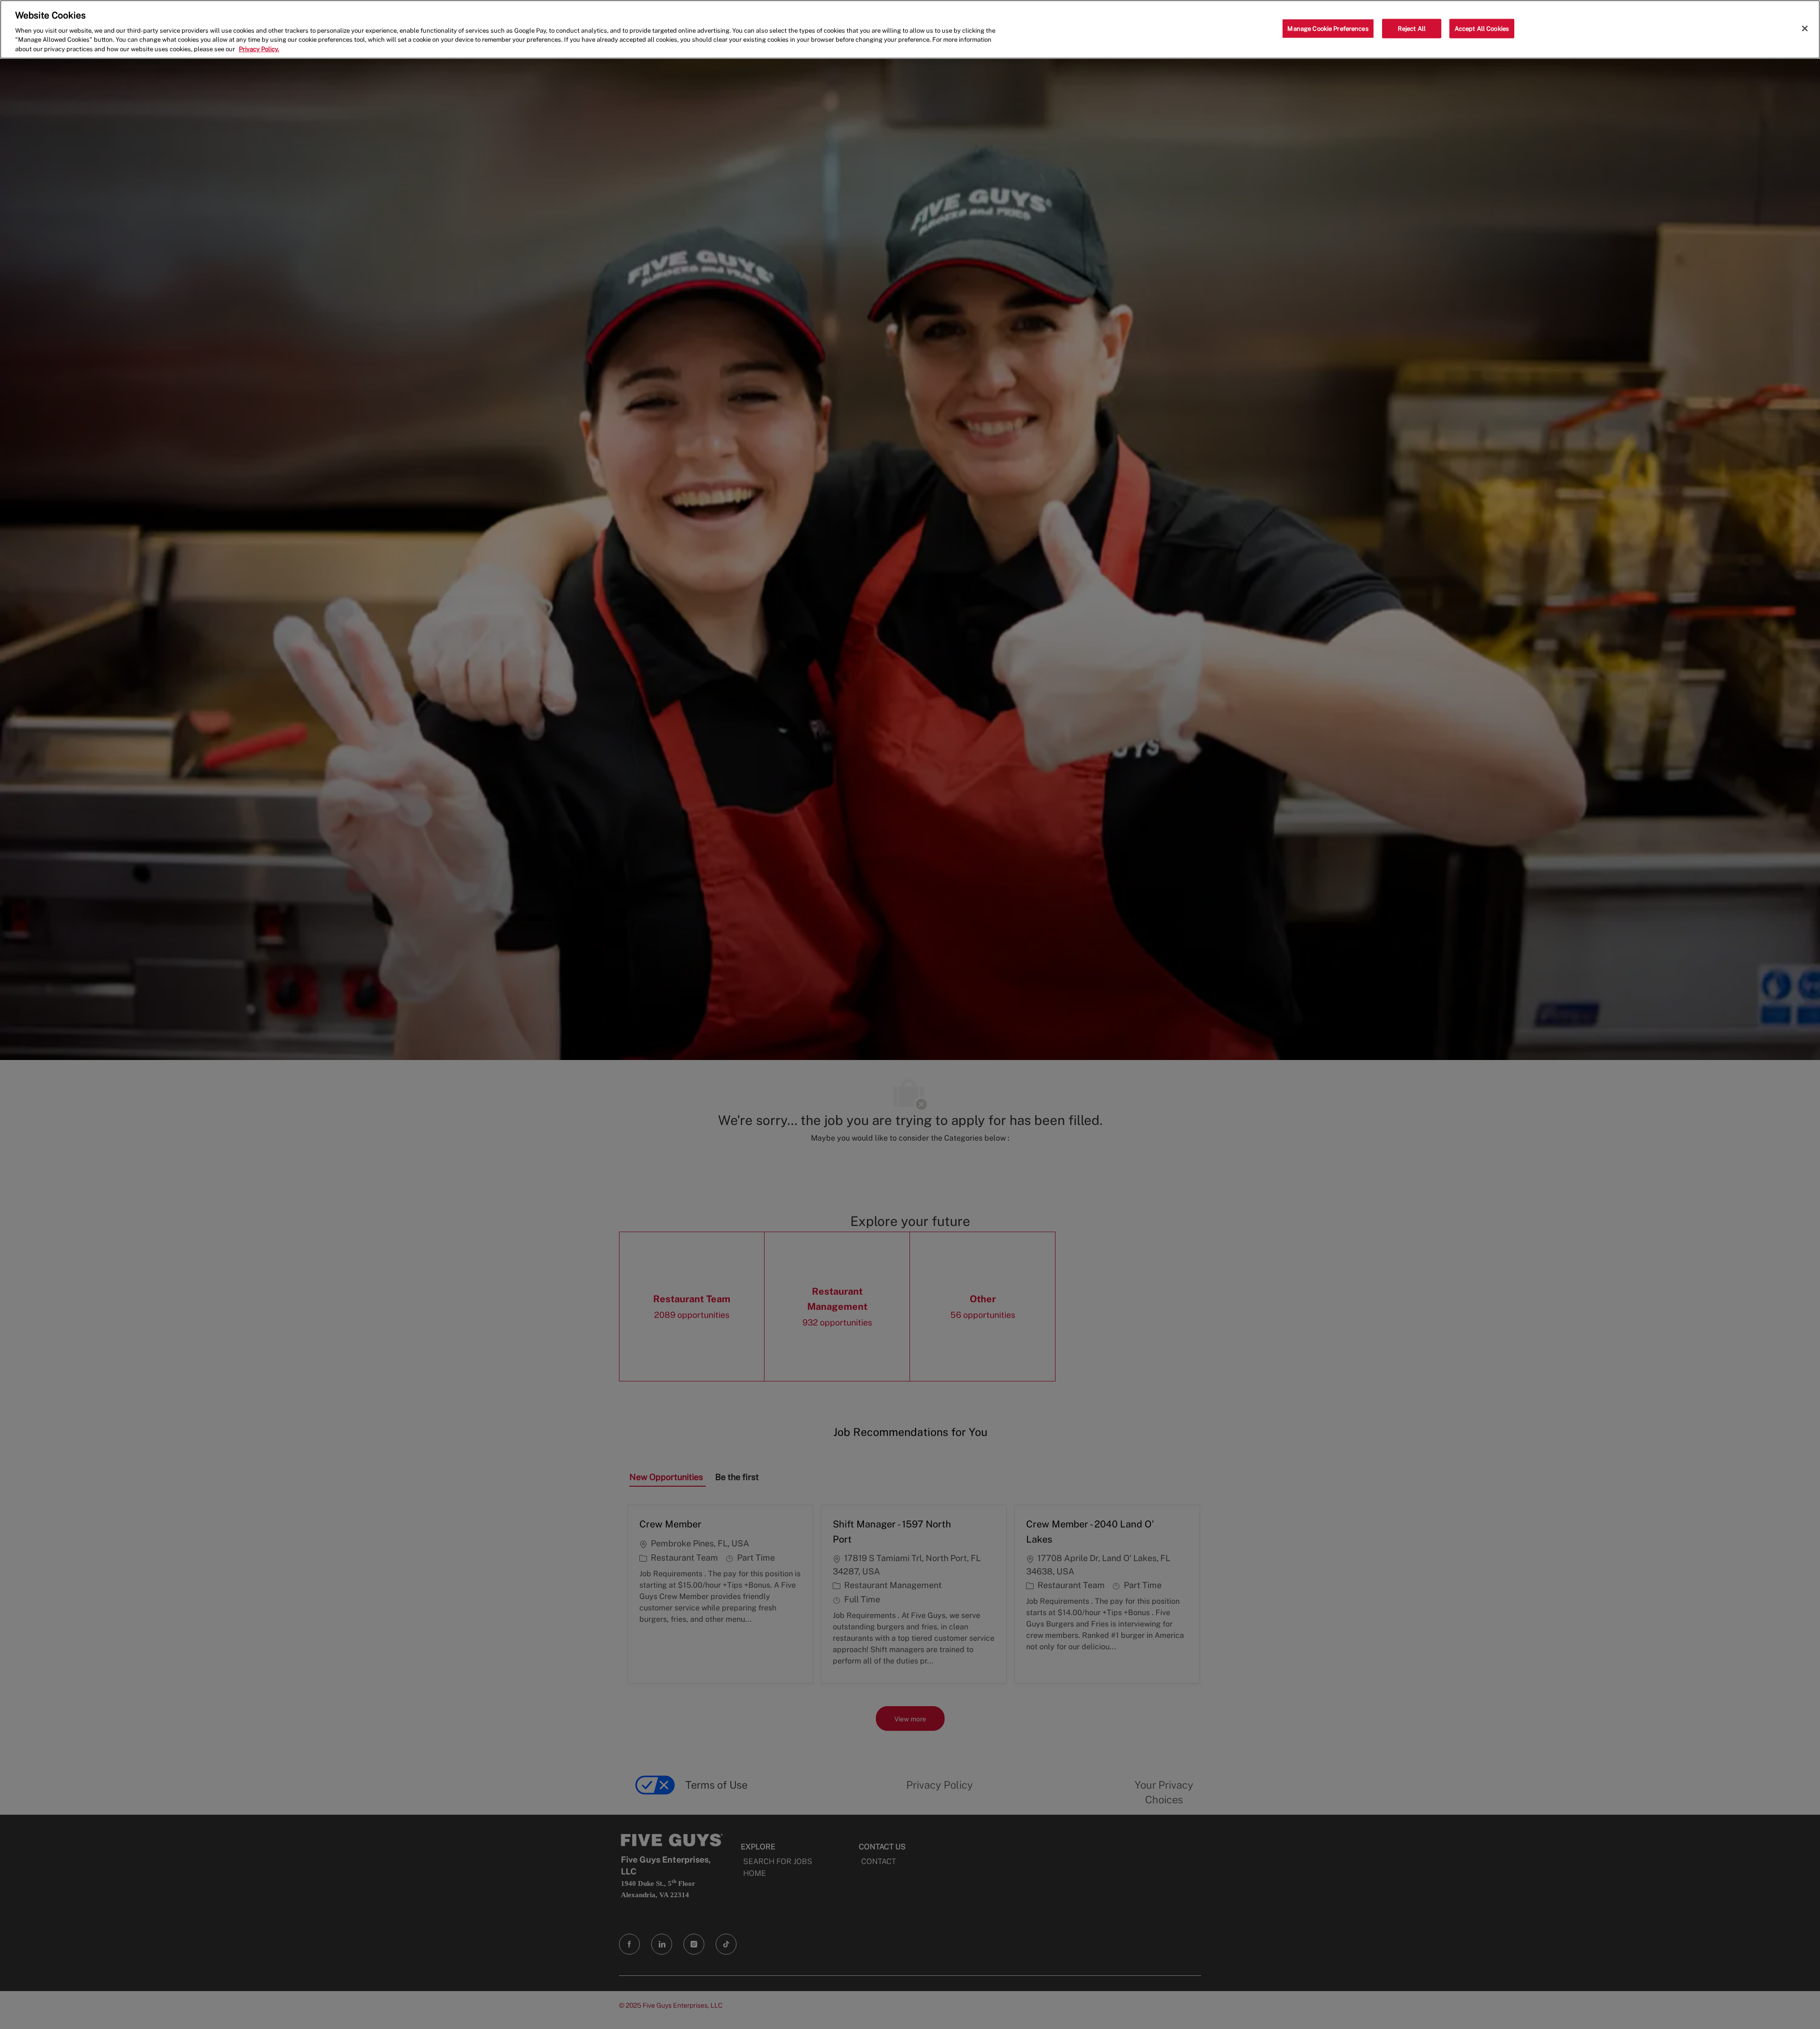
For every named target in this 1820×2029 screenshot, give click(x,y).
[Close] (1805, 28)
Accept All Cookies (1482, 28)
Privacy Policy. (259, 49)
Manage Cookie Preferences (1328, 28)
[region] (910, 29)
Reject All (1412, 28)
